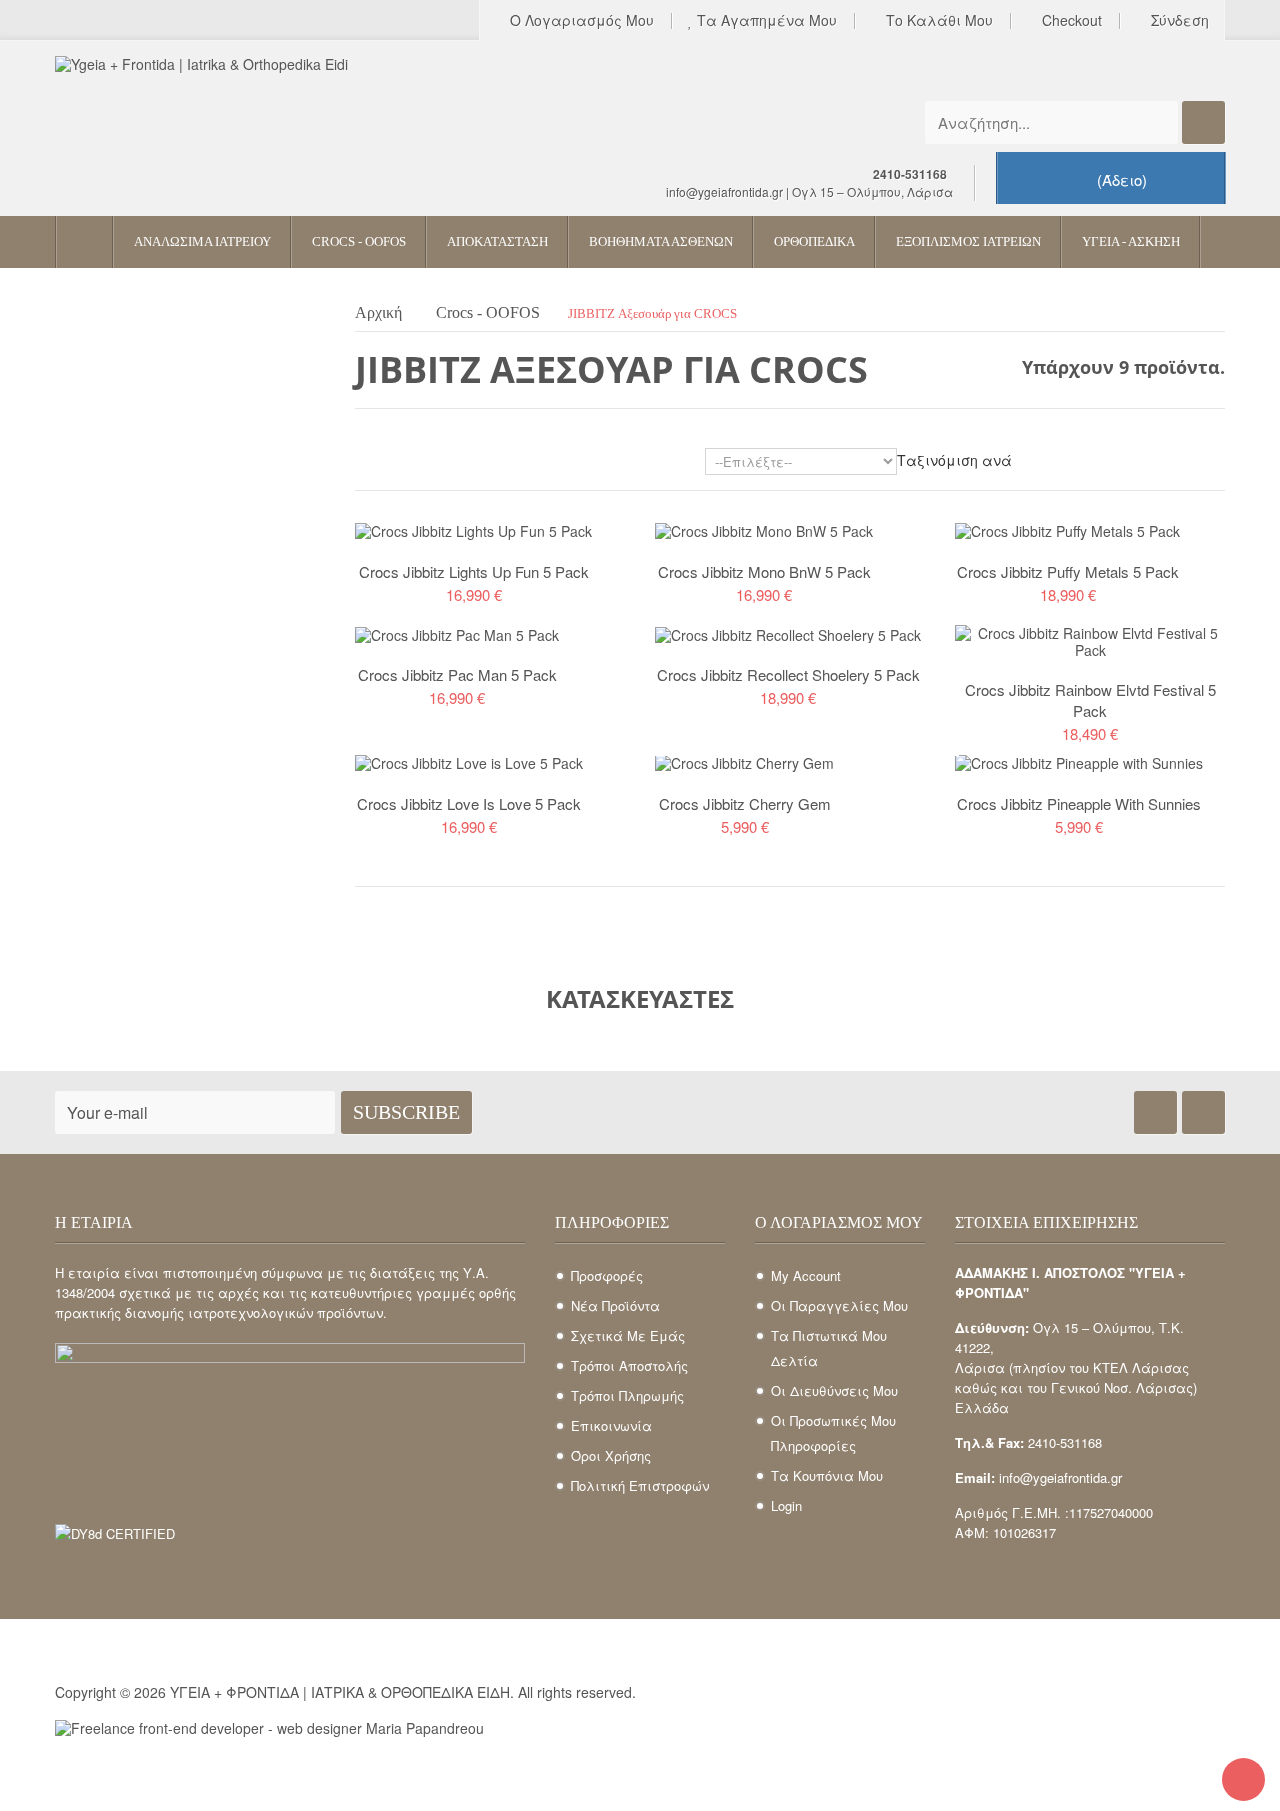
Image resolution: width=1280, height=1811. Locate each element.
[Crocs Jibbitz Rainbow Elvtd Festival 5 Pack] (1090, 639)
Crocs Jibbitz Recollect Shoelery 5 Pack (788, 674)
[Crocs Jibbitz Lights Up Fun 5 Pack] (473, 529)
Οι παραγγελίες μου (839, 1305)
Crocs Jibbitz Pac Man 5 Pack (457, 674)
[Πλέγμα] (364, 465)
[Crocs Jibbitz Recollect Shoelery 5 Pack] (788, 633)
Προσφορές (607, 1275)
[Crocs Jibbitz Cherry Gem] (744, 761)
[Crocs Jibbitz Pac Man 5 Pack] (457, 633)
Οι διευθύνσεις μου (834, 1390)
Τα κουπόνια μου (827, 1475)
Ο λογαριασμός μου (580, 21)
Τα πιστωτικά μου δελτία (829, 1348)
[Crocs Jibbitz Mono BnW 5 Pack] (764, 529)
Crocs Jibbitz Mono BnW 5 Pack (764, 571)
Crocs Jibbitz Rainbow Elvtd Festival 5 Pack (1090, 700)
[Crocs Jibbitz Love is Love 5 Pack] (469, 761)
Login (786, 1505)
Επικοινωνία (611, 1425)
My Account (806, 1275)
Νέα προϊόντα (615, 1305)
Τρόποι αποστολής (629, 1365)
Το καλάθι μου (937, 21)
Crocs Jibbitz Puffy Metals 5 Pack (1068, 571)
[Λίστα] (393, 465)
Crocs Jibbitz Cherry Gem (745, 803)
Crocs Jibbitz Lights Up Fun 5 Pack (474, 571)
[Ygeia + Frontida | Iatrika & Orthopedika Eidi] (240, 118)
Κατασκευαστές (640, 998)
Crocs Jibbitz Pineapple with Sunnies (1079, 803)
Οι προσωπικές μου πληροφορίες (833, 1433)
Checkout (1070, 21)
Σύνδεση (1178, 21)
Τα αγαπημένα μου (765, 21)
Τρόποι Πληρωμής (627, 1395)
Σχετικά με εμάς (628, 1335)
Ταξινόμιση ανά (954, 459)
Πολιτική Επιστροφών (640, 1485)
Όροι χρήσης (611, 1455)
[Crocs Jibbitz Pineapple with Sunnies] (1079, 761)
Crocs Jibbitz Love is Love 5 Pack (469, 803)
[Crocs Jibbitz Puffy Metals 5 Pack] (1067, 529)
